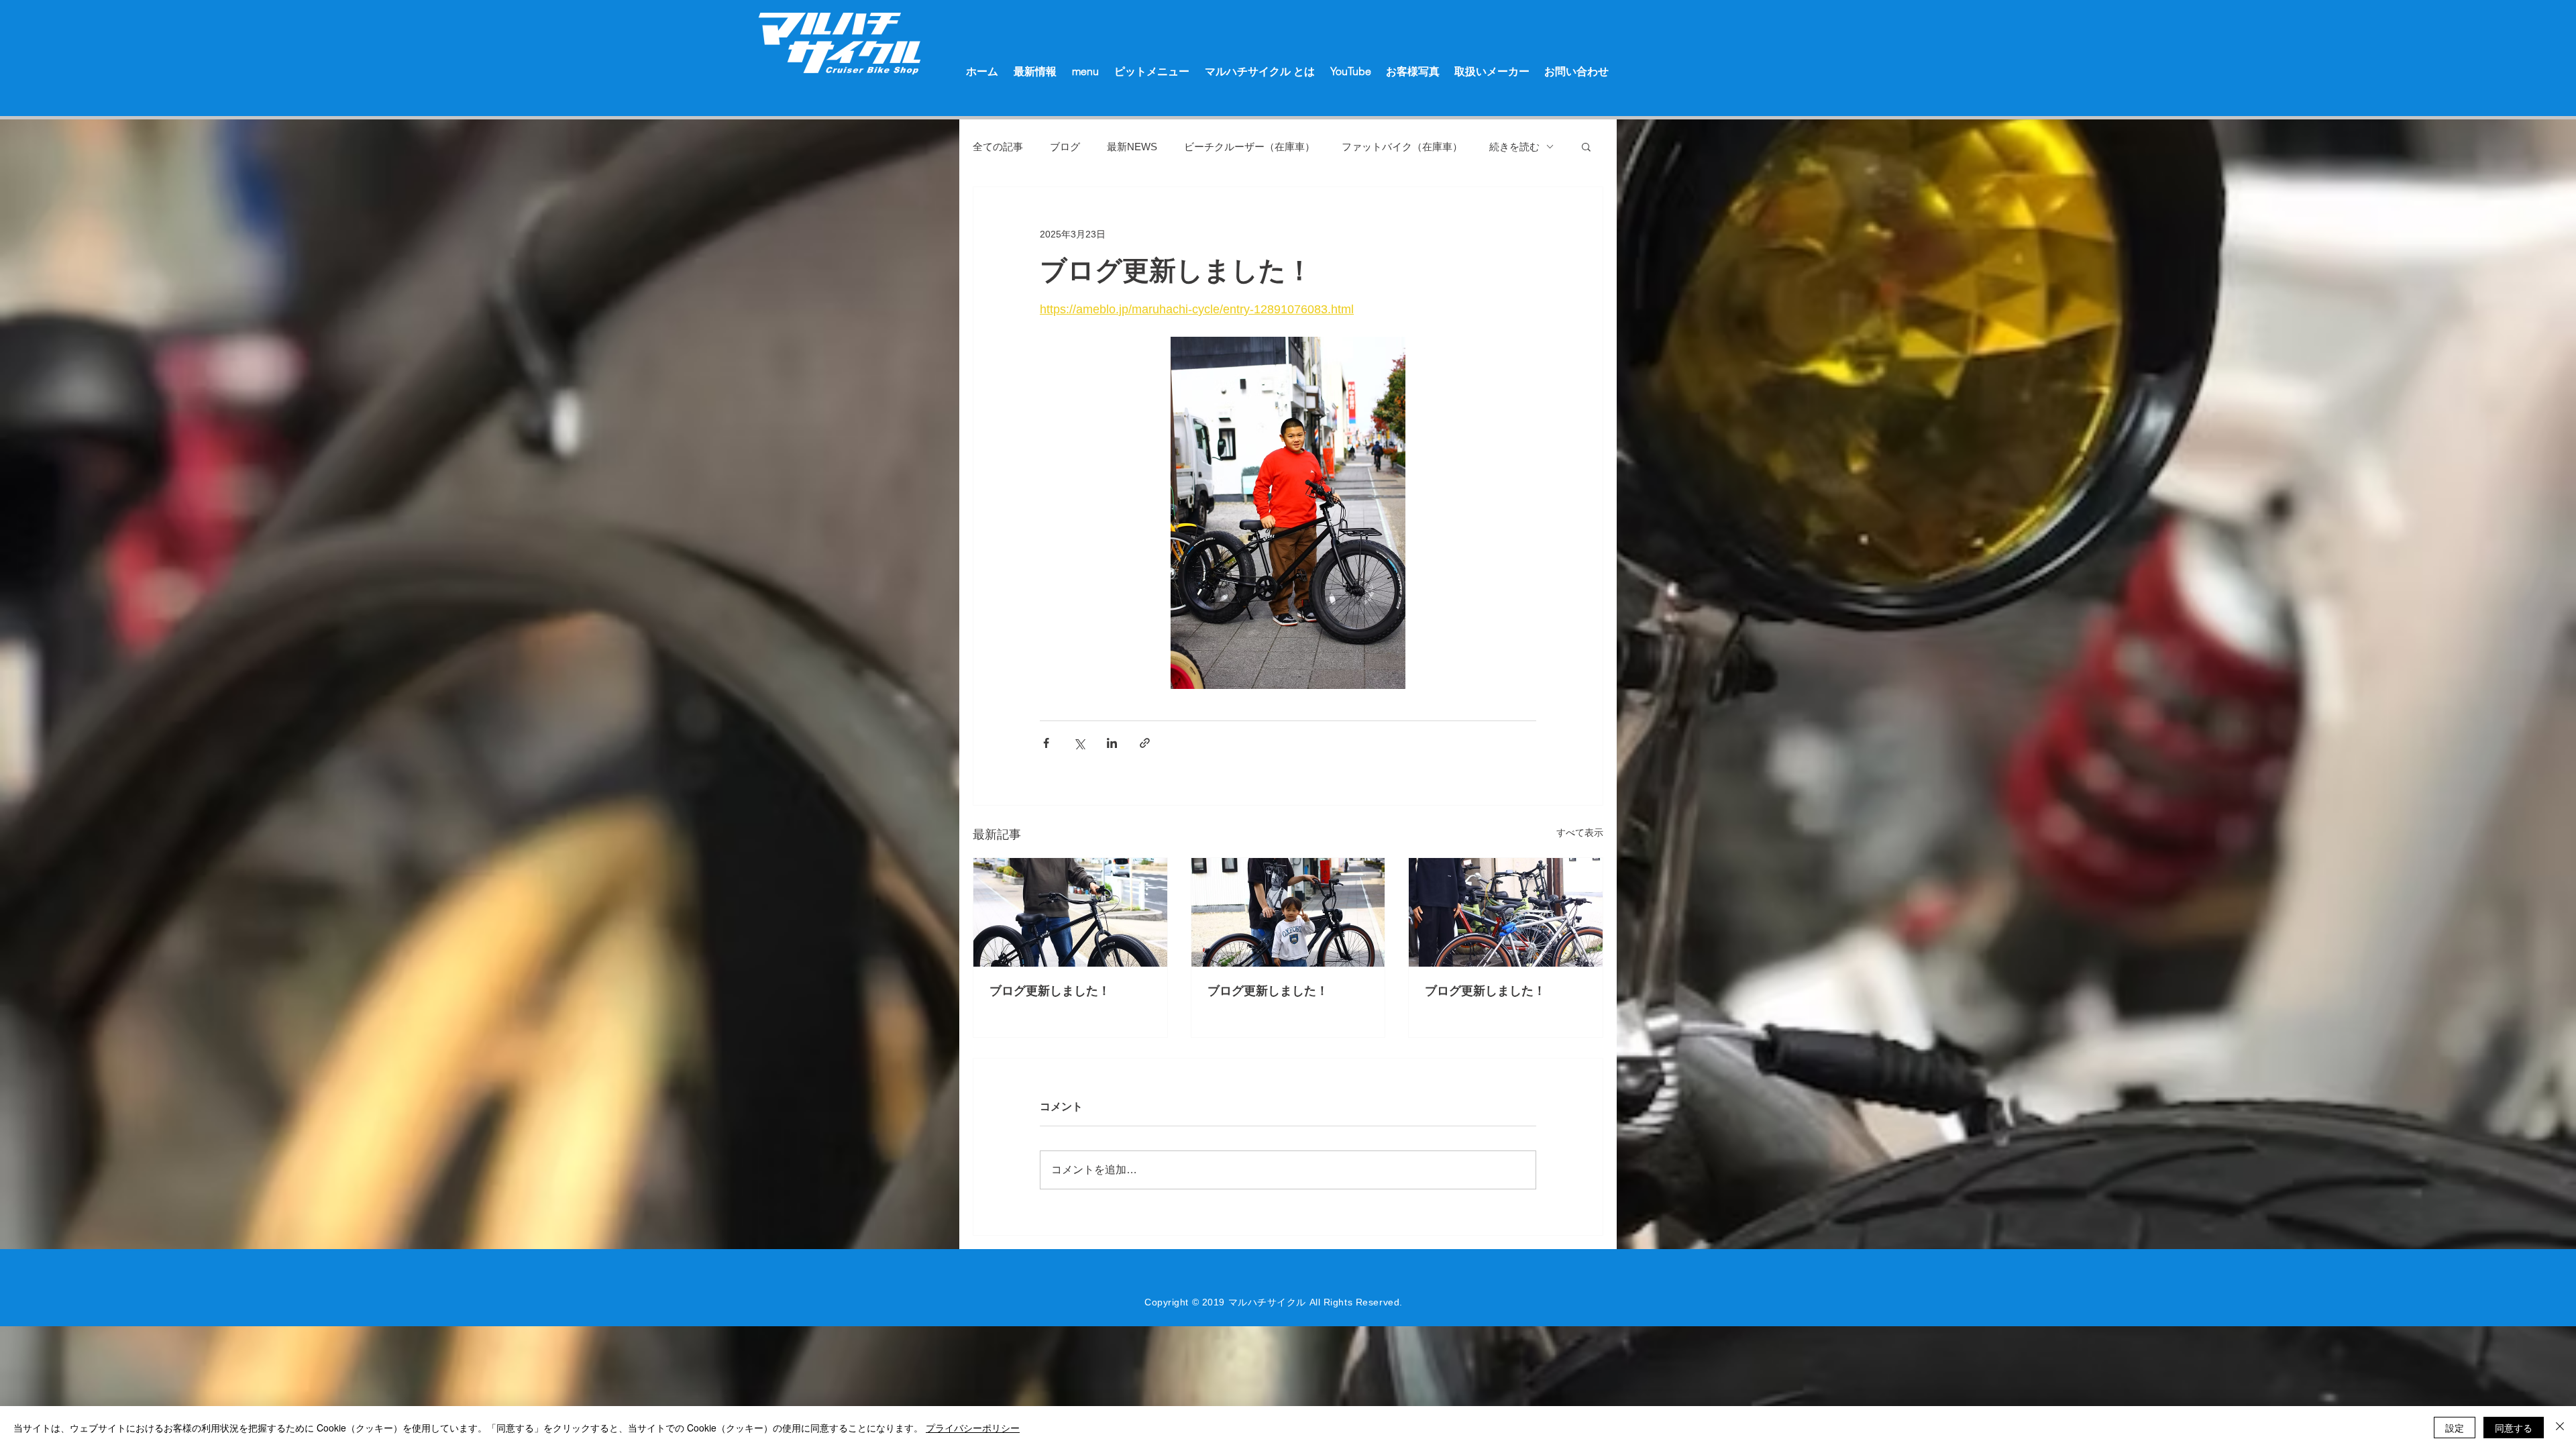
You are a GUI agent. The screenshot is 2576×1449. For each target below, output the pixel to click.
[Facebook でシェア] (1046, 743)
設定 (2455, 1428)
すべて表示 (1580, 833)
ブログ (1065, 147)
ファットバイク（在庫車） (1402, 147)
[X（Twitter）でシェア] (1079, 743)
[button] (1586, 146)
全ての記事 (998, 147)
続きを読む (1514, 147)
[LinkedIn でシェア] (1112, 743)
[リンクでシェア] (1145, 743)
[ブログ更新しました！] (1070, 912)
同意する (2514, 1428)
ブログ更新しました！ (1050, 991)
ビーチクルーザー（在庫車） (1249, 147)
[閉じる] (2560, 1428)
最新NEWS (1132, 147)
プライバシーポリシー (973, 1428)
